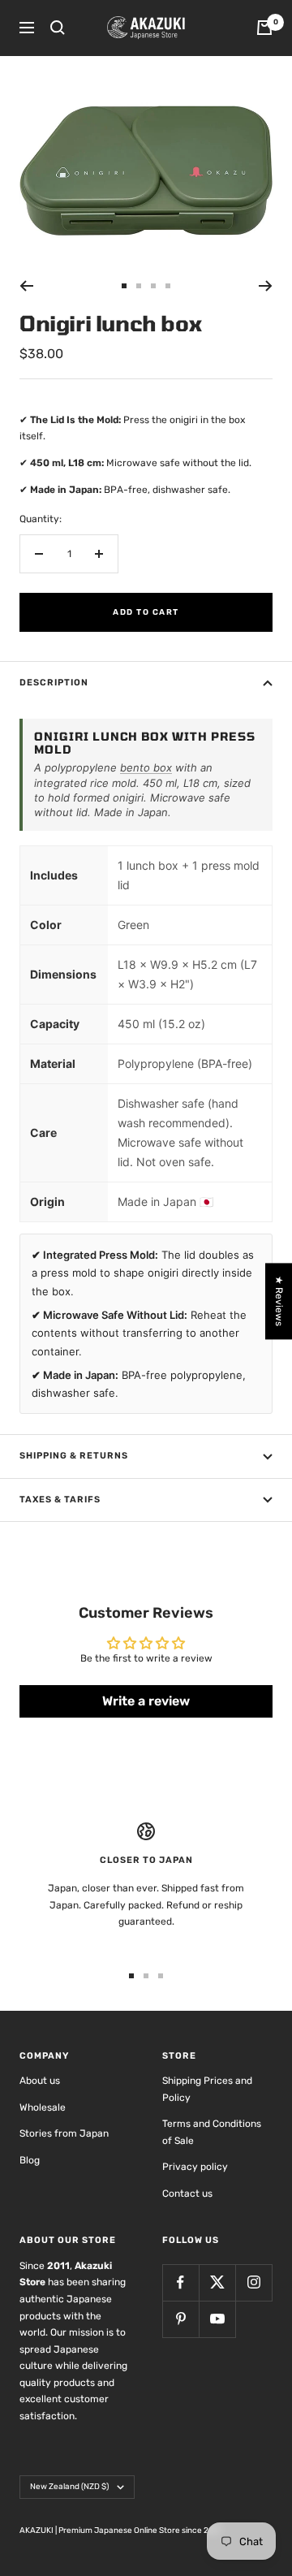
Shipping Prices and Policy (207, 2089)
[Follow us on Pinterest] (180, 2319)
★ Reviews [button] (279, 1301)
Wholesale (43, 2107)
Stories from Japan (64, 2133)
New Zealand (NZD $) (69, 2487)
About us (40, 2081)
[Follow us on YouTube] (217, 2319)
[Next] (266, 286)
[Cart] (264, 28)
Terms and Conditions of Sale (212, 2132)
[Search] (58, 28)
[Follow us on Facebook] (180, 2282)
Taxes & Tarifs (60, 1500)
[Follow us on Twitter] (217, 2282)
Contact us (187, 2193)
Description (54, 683)
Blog (30, 2160)
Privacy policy (195, 2167)
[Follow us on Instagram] (253, 2282)
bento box (146, 767)
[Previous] (26, 286)
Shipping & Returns (74, 1456)
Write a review (146, 1701)
